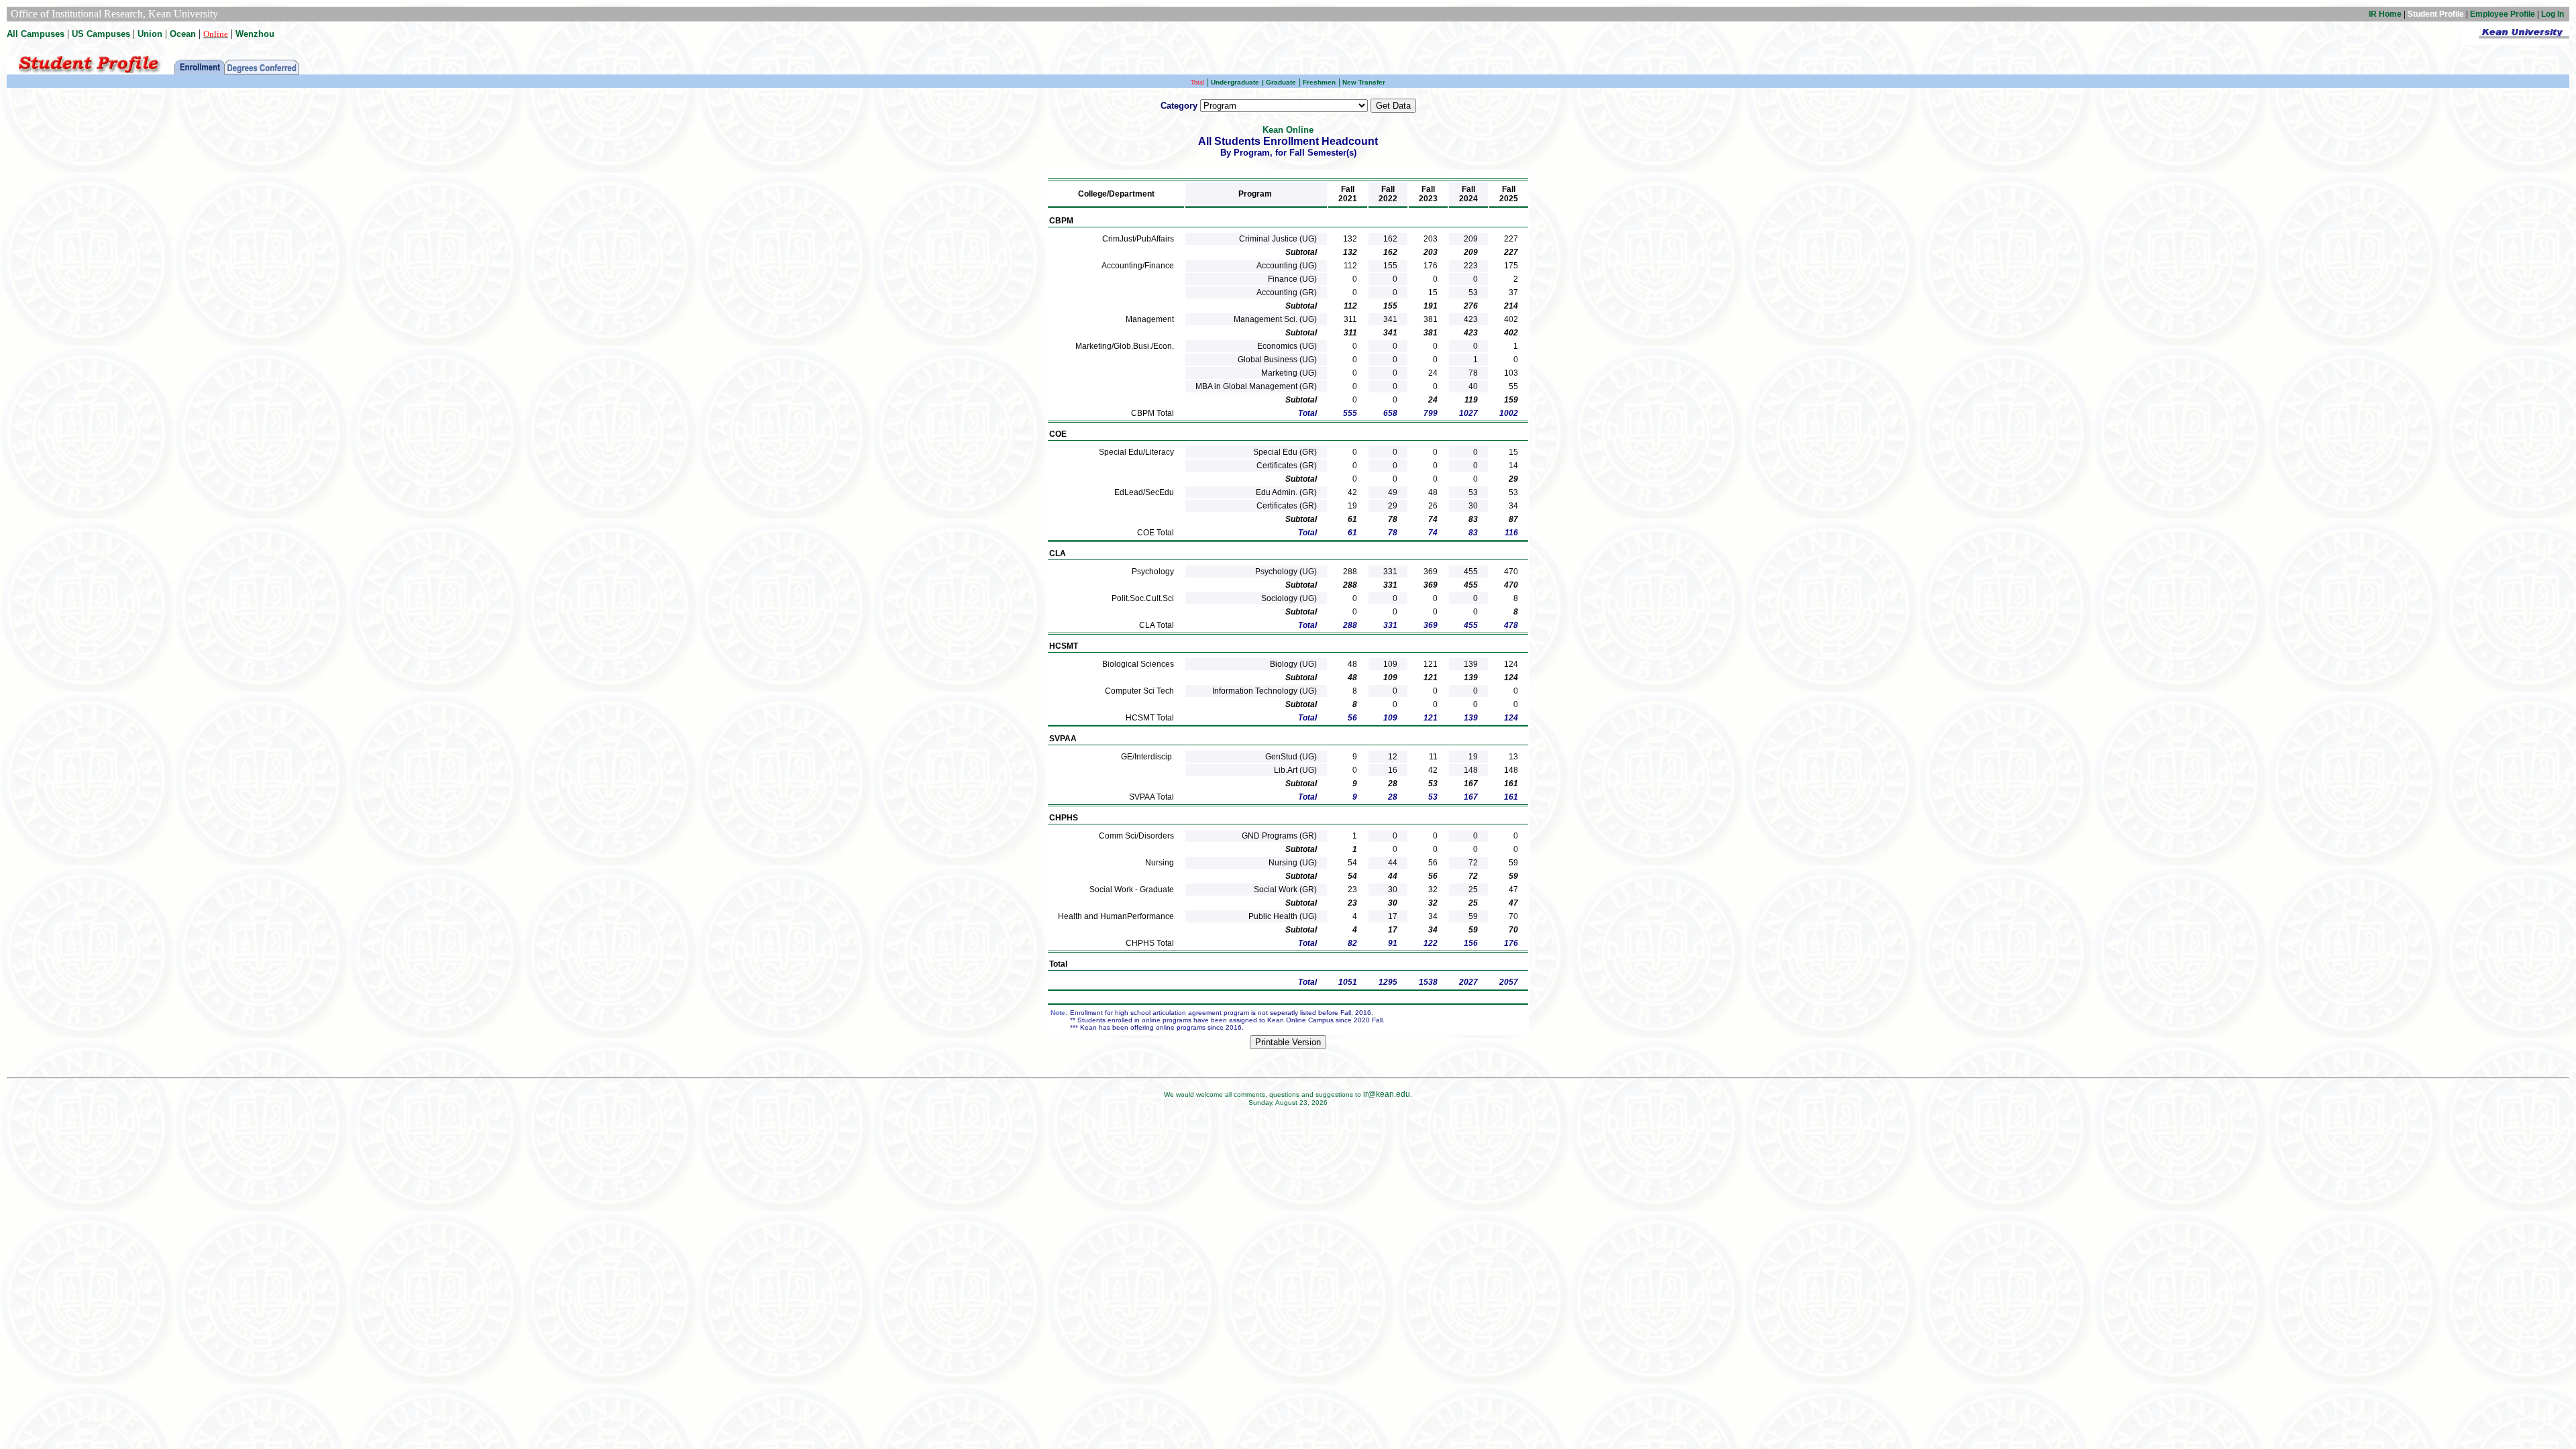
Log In (2553, 14)
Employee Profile (2503, 14)
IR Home (2385, 14)
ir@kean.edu (1387, 1094)
